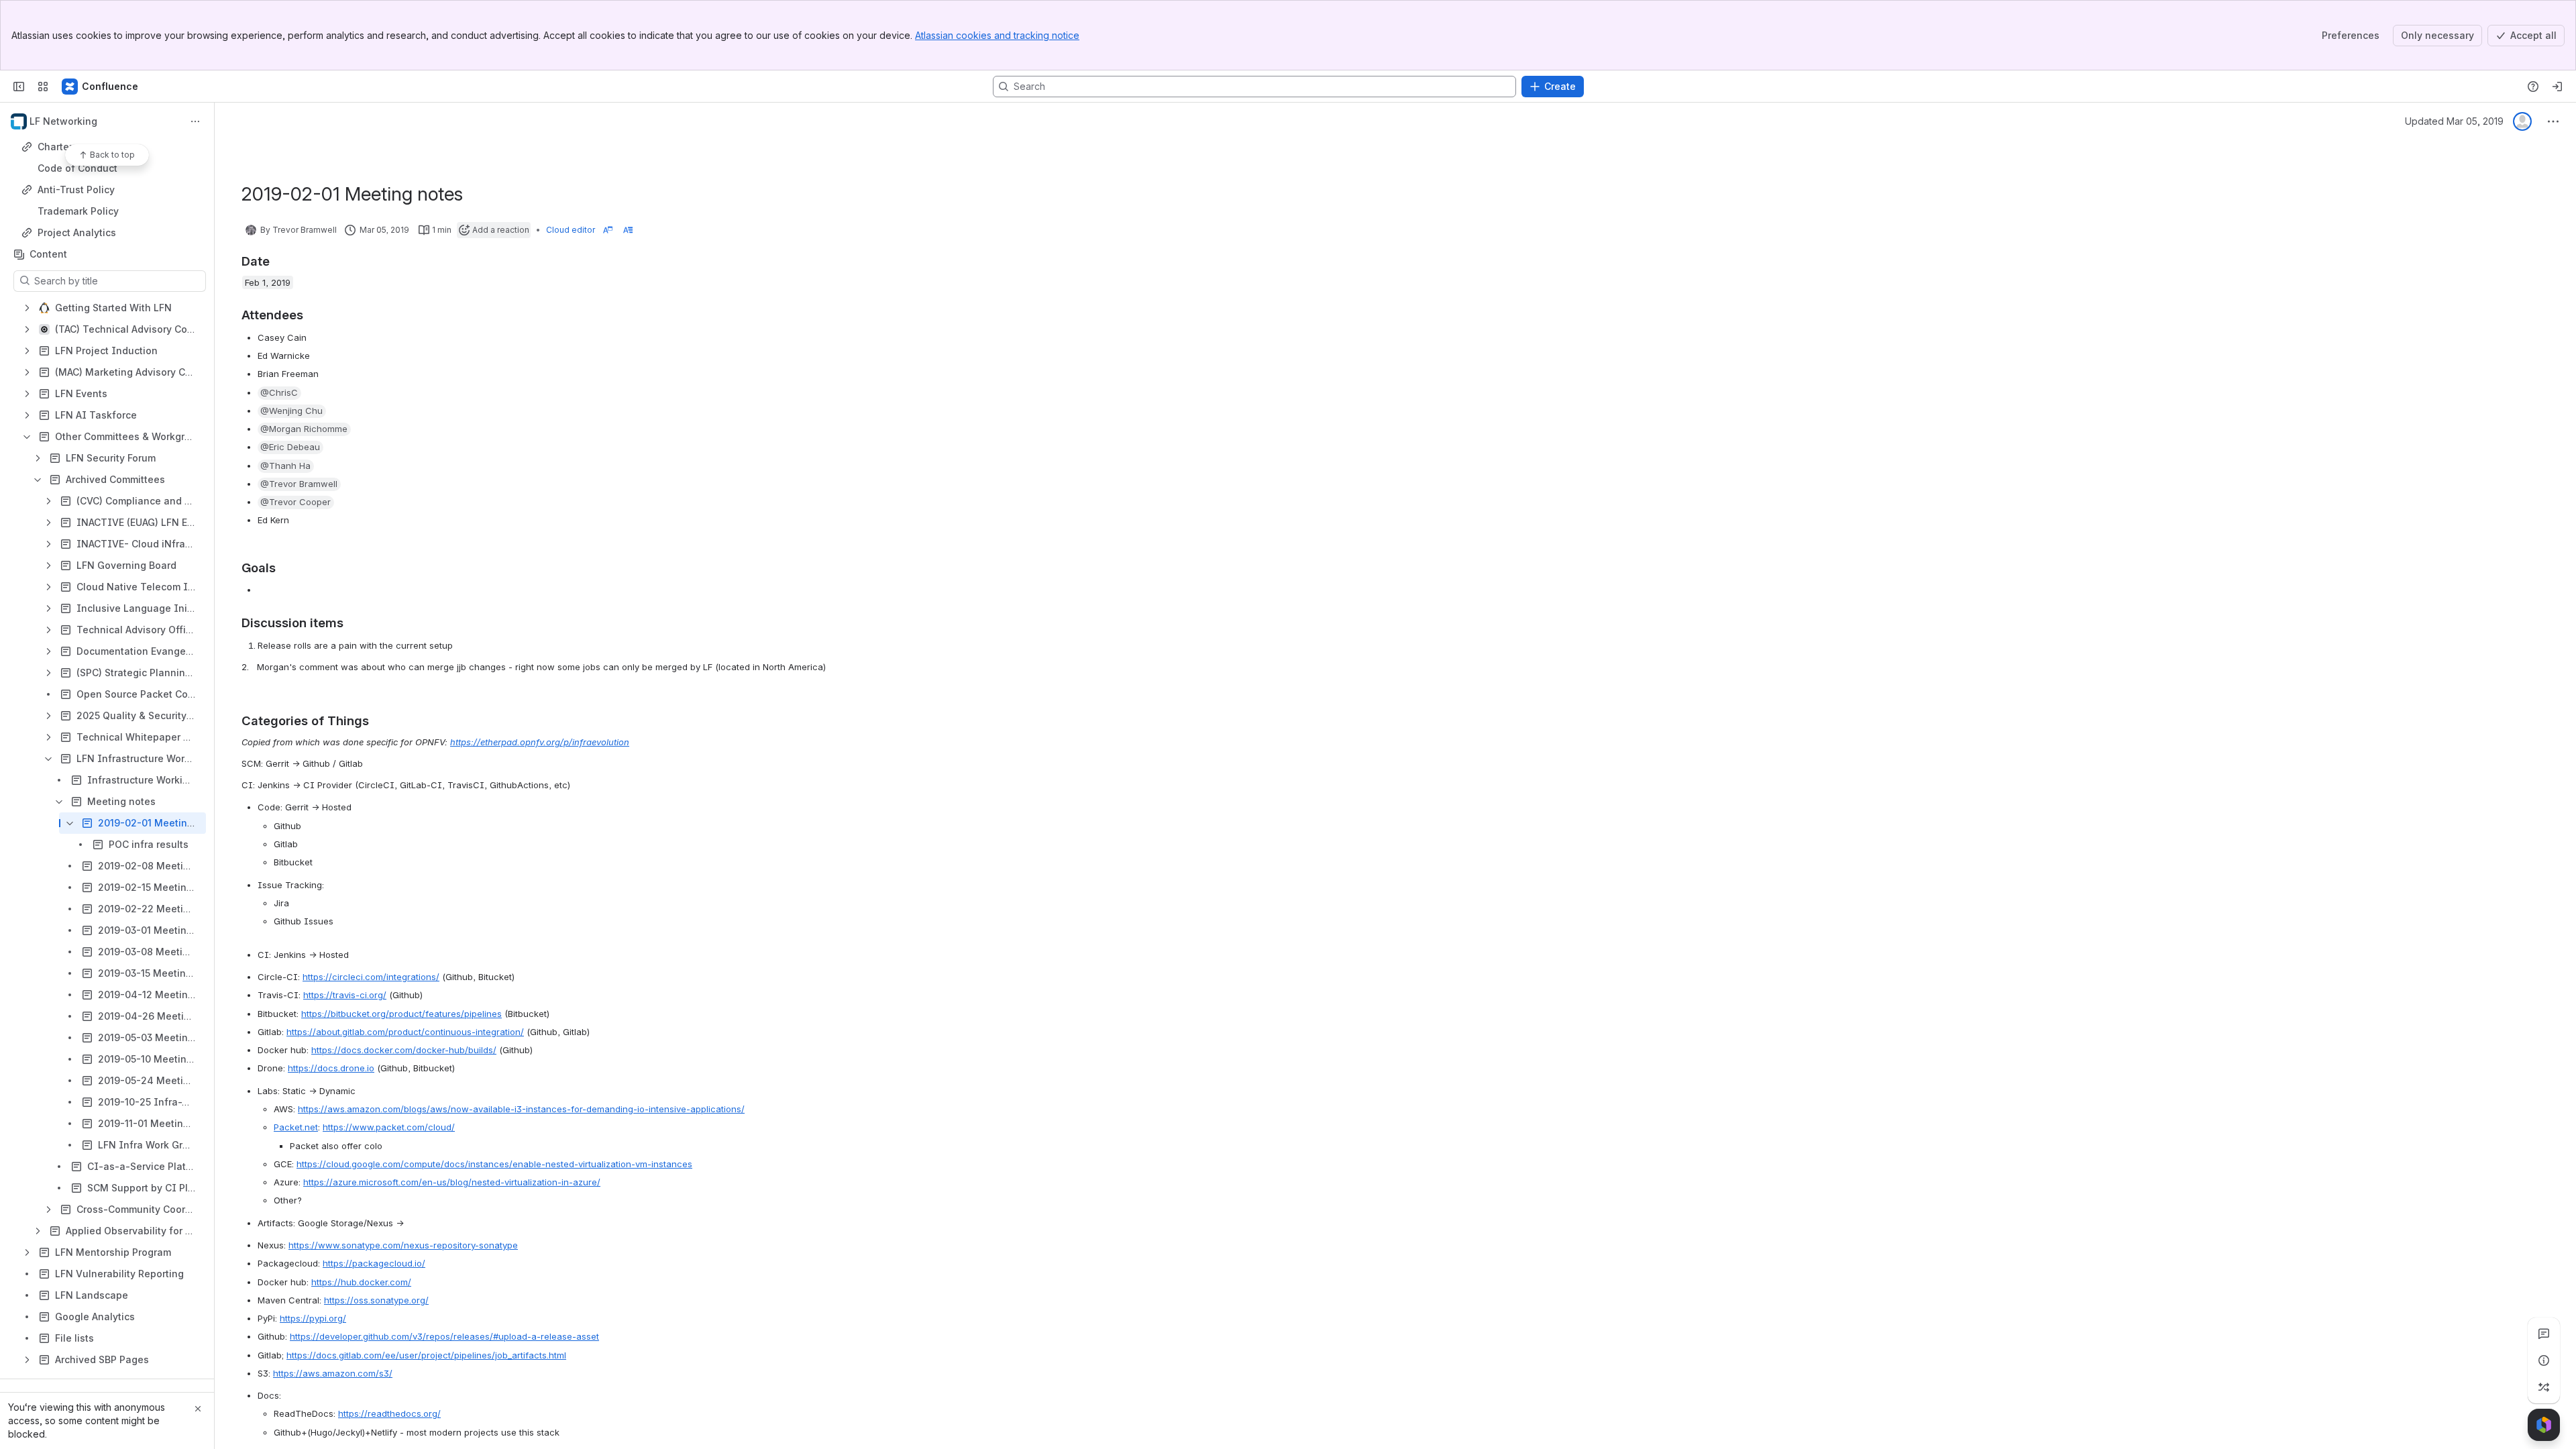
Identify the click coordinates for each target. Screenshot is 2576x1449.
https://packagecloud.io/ (374, 1263)
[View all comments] (2544, 1334)
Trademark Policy (78, 211)
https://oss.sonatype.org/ (376, 1300)
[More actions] (195, 121)
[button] (279, 393)
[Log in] (2557, 87)
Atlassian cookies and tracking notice (997, 35)
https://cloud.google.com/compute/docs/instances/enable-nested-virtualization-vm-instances (494, 1164)
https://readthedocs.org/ (389, 1413)
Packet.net (296, 1127)
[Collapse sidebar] (19, 87)
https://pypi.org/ (313, 1318)
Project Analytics (77, 232)
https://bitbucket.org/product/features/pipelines (401, 1014)
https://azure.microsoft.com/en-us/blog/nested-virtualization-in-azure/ (452, 1182)
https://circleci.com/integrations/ (371, 977)
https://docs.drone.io (331, 1068)
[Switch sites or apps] (43, 87)
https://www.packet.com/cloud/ (389, 1127)
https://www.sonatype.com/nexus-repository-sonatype (403, 1245)
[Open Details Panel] (2544, 1360)
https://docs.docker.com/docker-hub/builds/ (404, 1050)
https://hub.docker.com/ (361, 1282)
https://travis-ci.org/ (345, 995)
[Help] (2533, 87)
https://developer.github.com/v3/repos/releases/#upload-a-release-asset (444, 1336)
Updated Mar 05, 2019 (2454, 121)
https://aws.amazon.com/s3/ (333, 1373)
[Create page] (2544, 1387)
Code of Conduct (77, 168)
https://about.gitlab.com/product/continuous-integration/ (405, 1032)
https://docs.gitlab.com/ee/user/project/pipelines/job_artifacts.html (426, 1355)
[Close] (198, 1409)
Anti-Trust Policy (76, 190)
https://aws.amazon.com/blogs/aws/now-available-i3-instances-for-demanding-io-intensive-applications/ (521, 1109)
